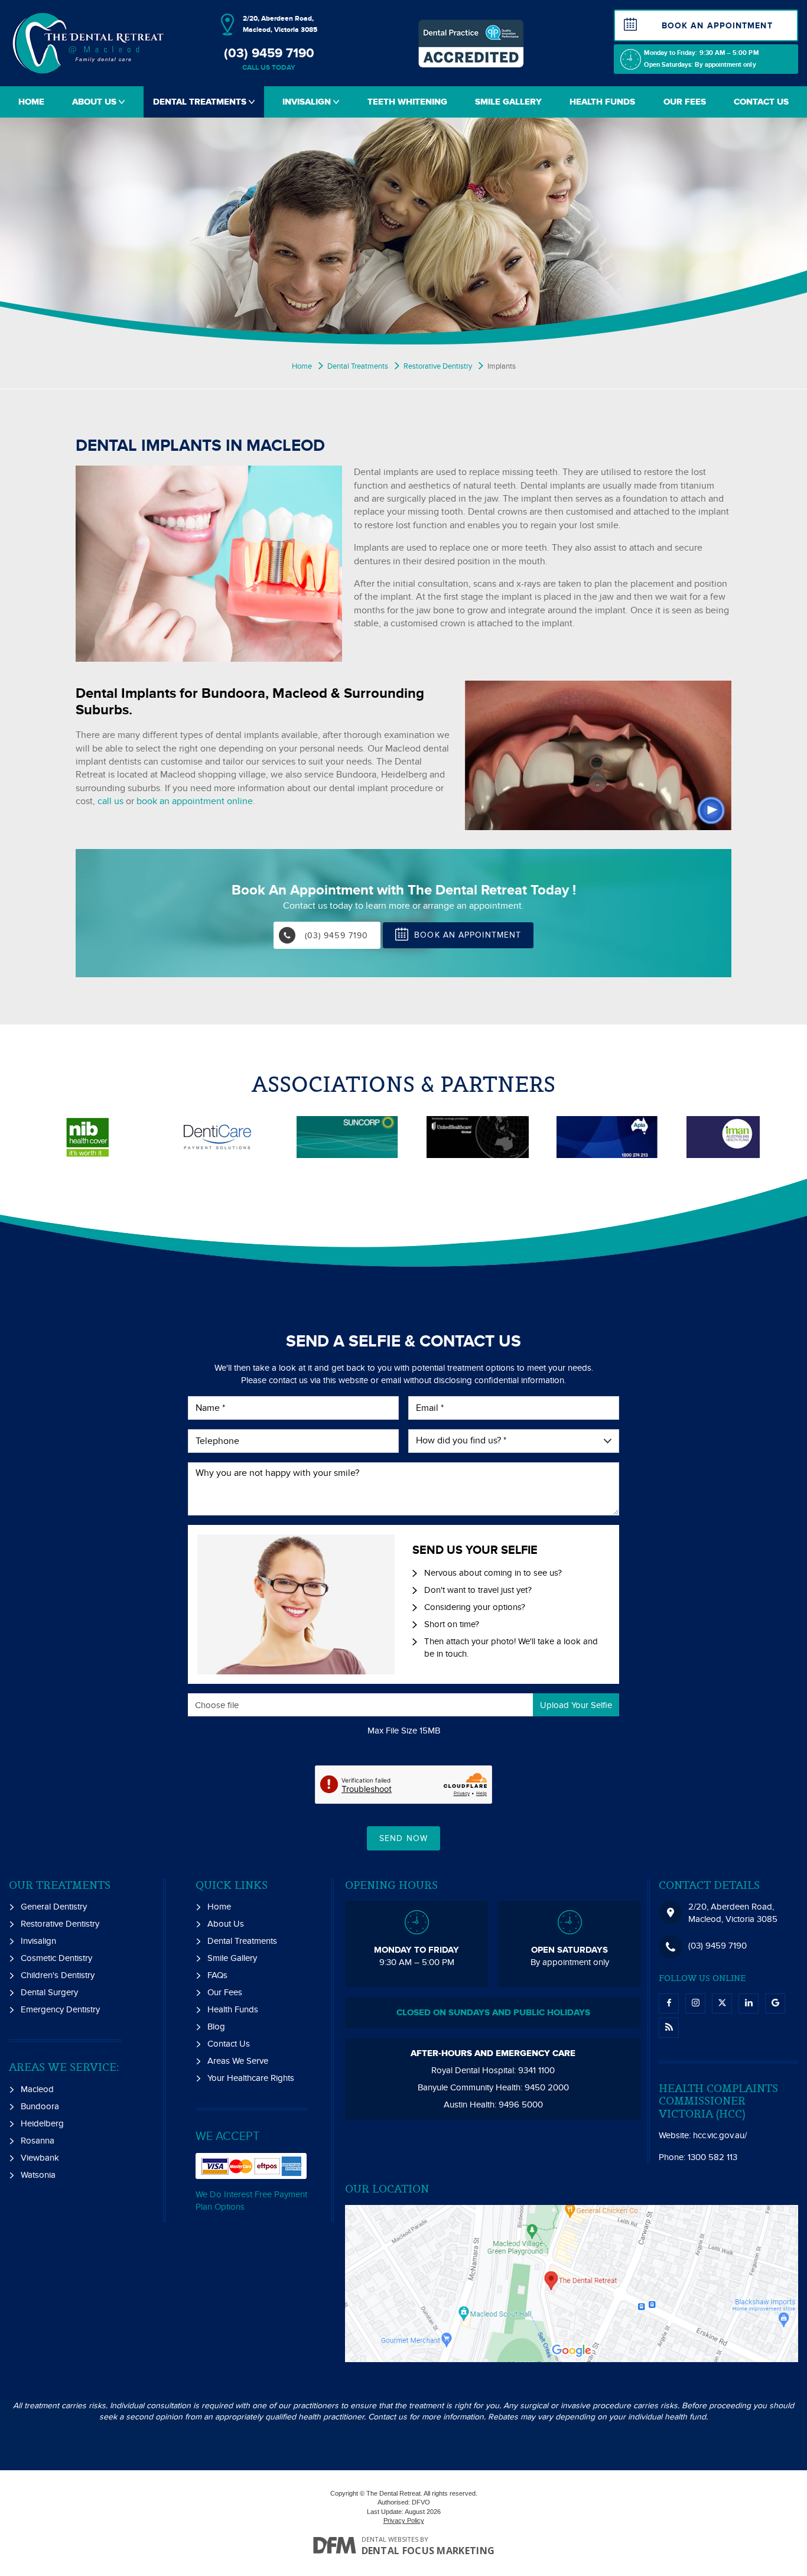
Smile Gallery (508, 102)
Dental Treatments (201, 102)
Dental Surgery (49, 1992)
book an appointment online (195, 801)
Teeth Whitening (407, 102)
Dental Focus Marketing (428, 2551)
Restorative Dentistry (60, 1924)
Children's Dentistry (58, 1975)
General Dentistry (54, 1907)
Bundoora (40, 2106)
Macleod (37, 2089)
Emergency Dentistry (60, 2009)
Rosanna (38, 2141)
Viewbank (40, 2158)
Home (31, 102)
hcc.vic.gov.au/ (720, 2135)
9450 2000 (547, 2087)
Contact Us (761, 102)
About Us (95, 102)
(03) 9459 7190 (269, 59)
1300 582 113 (712, 2157)
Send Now (403, 1838)
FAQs (217, 1975)
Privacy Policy (404, 2520)
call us (110, 801)
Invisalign (308, 102)
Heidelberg (42, 2123)
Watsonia (38, 2175)
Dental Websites (390, 2539)
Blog (216, 2027)
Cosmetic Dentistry (56, 1958)
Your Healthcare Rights (251, 2078)
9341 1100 (536, 2070)
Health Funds (602, 102)
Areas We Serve (238, 2061)
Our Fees (685, 102)
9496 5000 (521, 2105)
